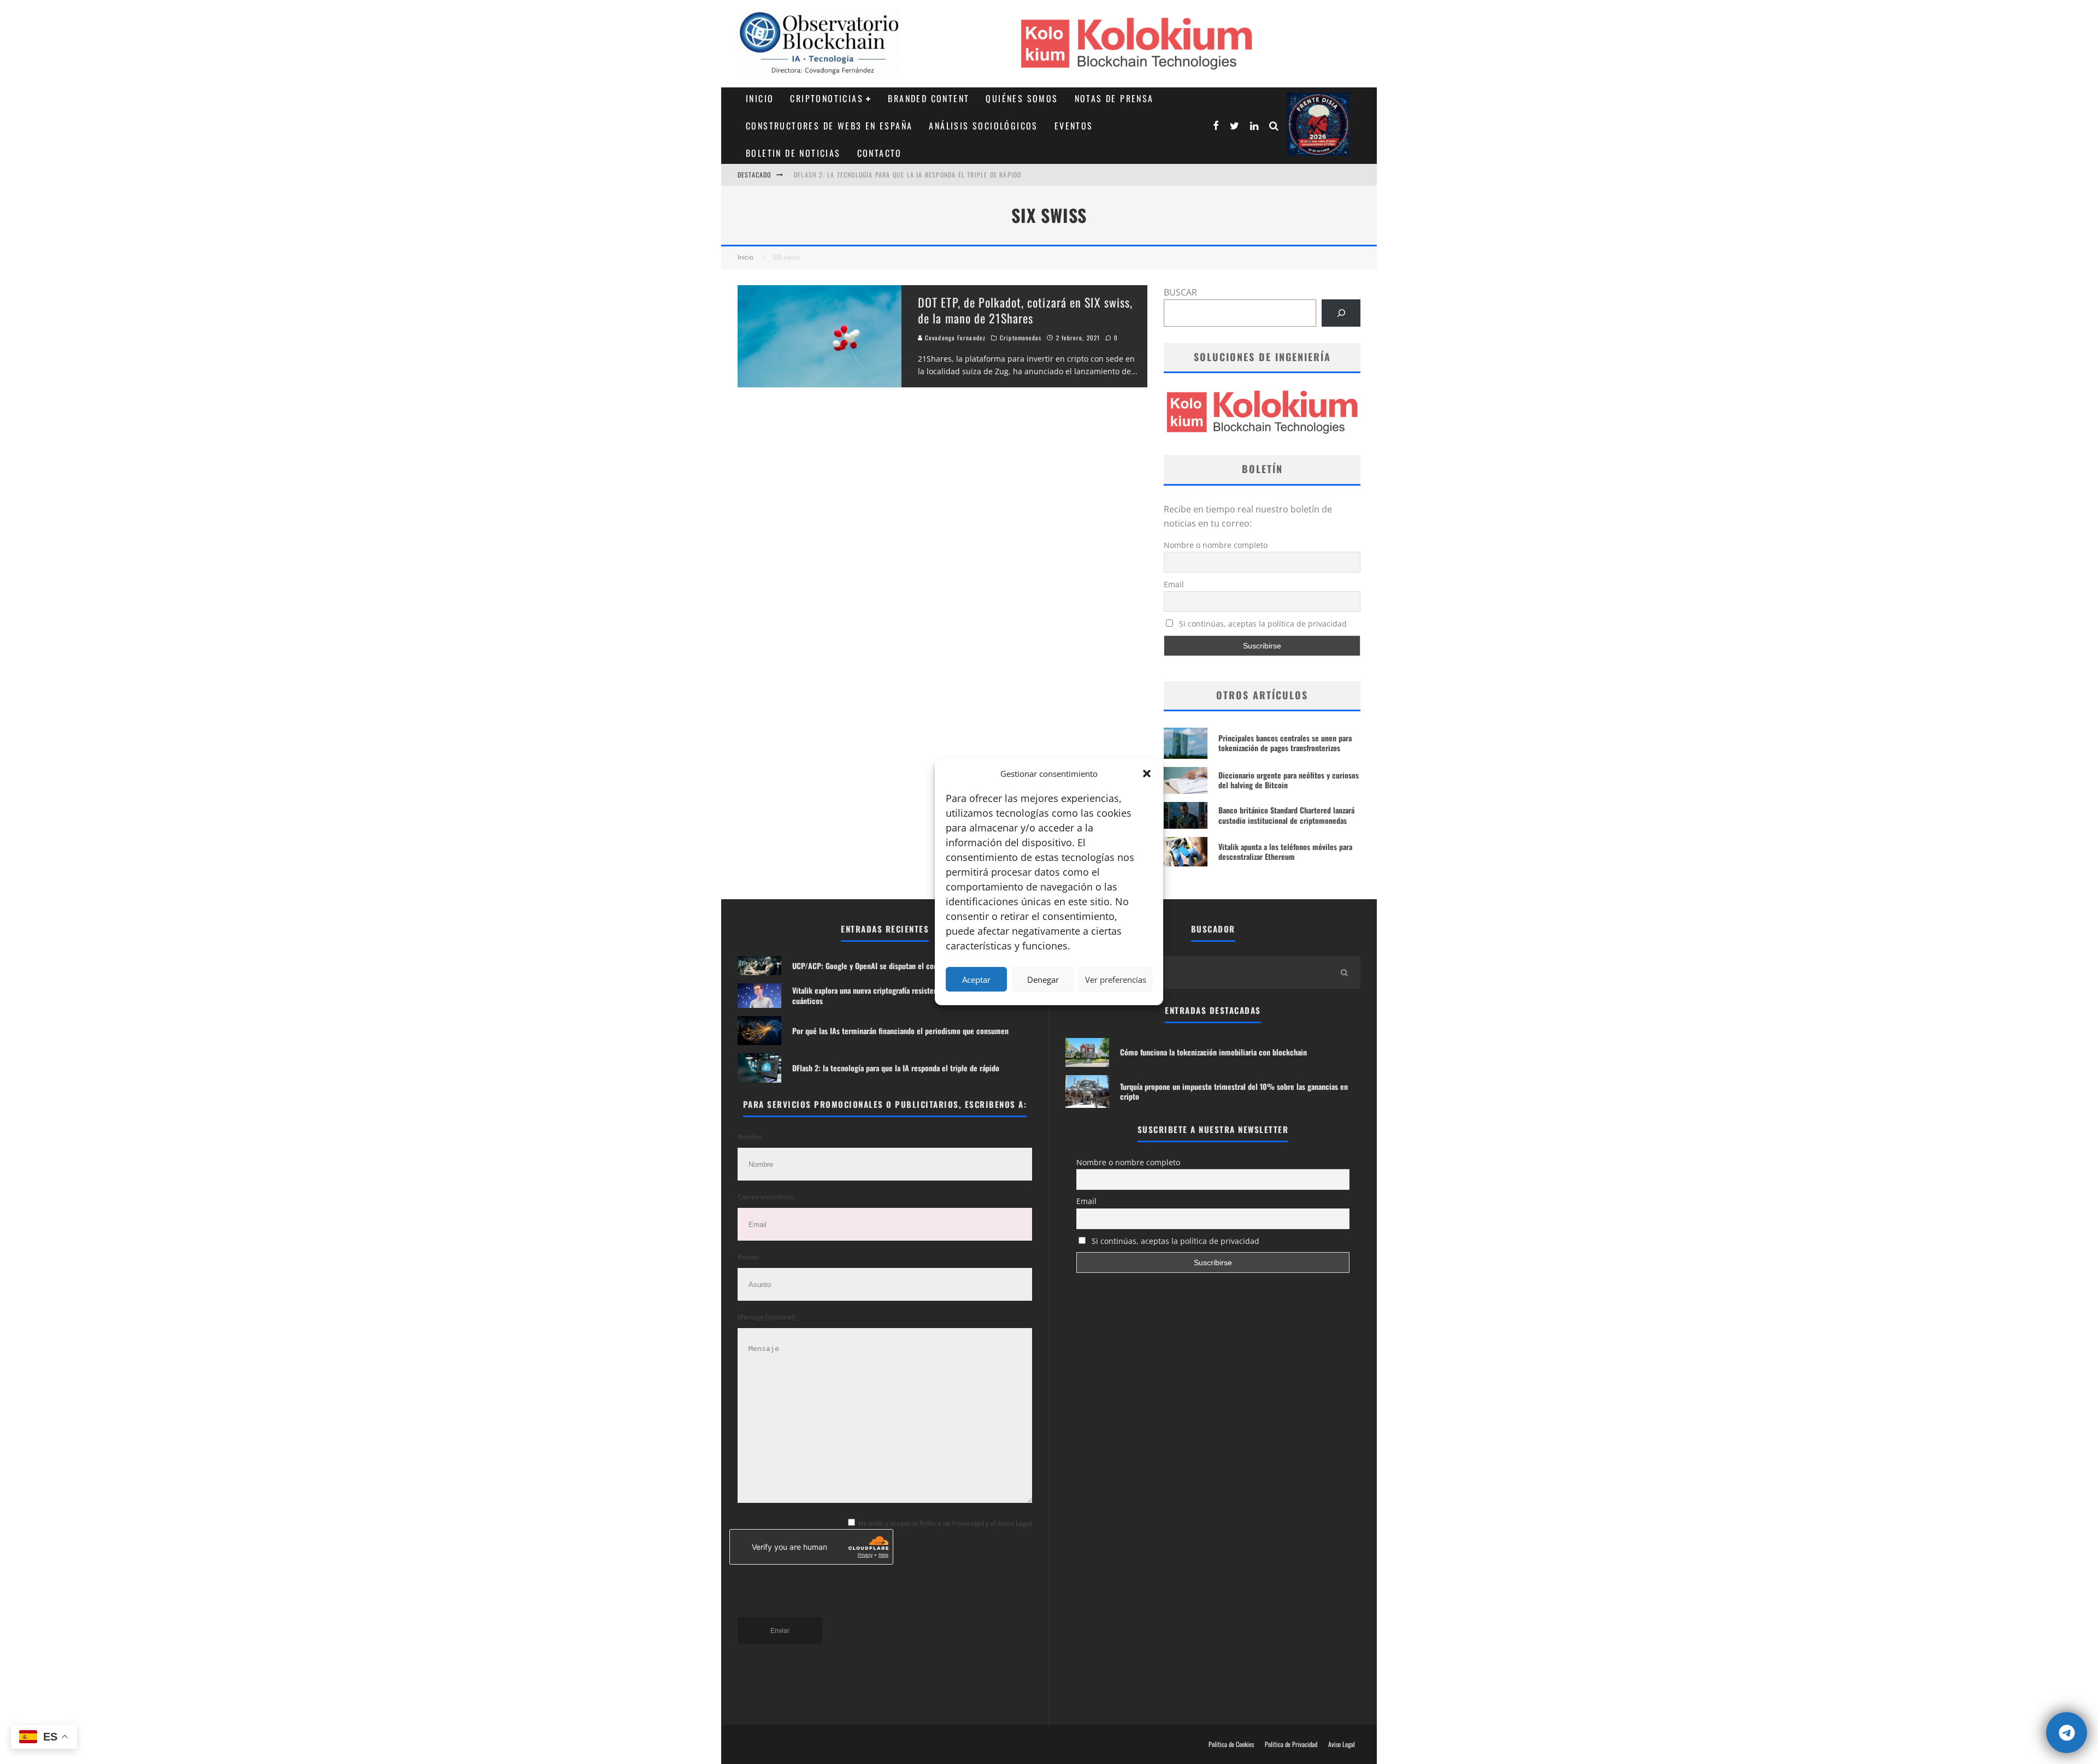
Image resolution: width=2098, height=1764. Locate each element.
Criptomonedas (1021, 338)
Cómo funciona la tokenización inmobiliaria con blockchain (1213, 1052)
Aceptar (976, 980)
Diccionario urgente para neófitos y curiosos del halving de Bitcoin (1289, 780)
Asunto (748, 1257)
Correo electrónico (766, 1197)
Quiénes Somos (1022, 98)
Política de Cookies (1231, 1744)
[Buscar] (1341, 313)
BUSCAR (1180, 292)
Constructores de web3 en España (829, 126)
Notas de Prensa (1114, 98)
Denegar (1043, 980)
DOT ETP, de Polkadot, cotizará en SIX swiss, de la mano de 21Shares (1025, 310)
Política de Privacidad (1291, 1744)
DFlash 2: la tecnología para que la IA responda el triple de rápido (896, 1068)
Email (1174, 584)
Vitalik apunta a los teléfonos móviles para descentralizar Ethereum (1285, 851)
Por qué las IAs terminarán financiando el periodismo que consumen (900, 1031)
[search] (1344, 972)
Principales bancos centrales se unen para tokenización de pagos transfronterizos (1285, 743)
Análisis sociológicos (983, 126)
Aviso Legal (1342, 1744)
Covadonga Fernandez (954, 338)
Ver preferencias (1116, 980)
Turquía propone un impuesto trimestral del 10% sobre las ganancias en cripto (1234, 1091)
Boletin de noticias (793, 153)
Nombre (750, 1137)
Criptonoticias (827, 98)
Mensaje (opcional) (767, 1317)
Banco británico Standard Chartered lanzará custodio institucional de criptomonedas (1286, 815)
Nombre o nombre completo (1216, 545)
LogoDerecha (1318, 124)
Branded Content (929, 98)
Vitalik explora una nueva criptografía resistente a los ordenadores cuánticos (897, 995)
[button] (1147, 774)
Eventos (1074, 126)
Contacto (880, 153)
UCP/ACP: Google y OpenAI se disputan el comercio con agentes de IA (907, 175)
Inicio (760, 98)
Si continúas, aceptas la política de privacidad (1262, 624)
